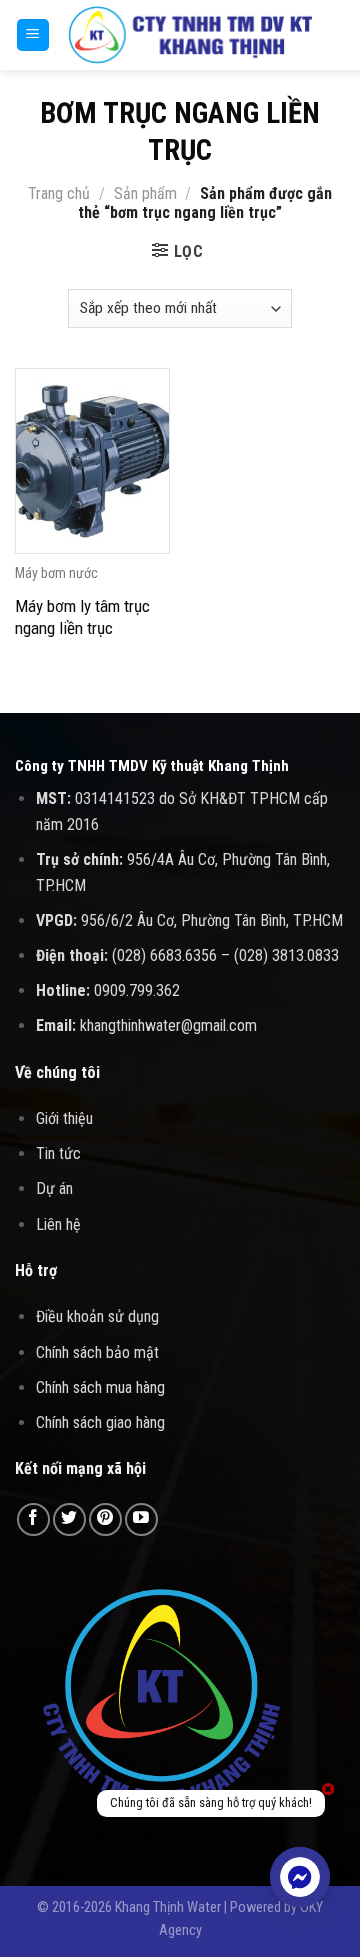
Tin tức (58, 1153)
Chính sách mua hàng (100, 1387)
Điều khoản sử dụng (97, 1316)
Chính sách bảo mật (97, 1352)
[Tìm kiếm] (337, 35)
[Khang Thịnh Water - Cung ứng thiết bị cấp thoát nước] (190, 35)
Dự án (54, 1188)
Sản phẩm (145, 193)
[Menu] (33, 35)
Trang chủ (59, 193)
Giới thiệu (64, 1118)
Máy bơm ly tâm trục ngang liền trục (82, 617)
